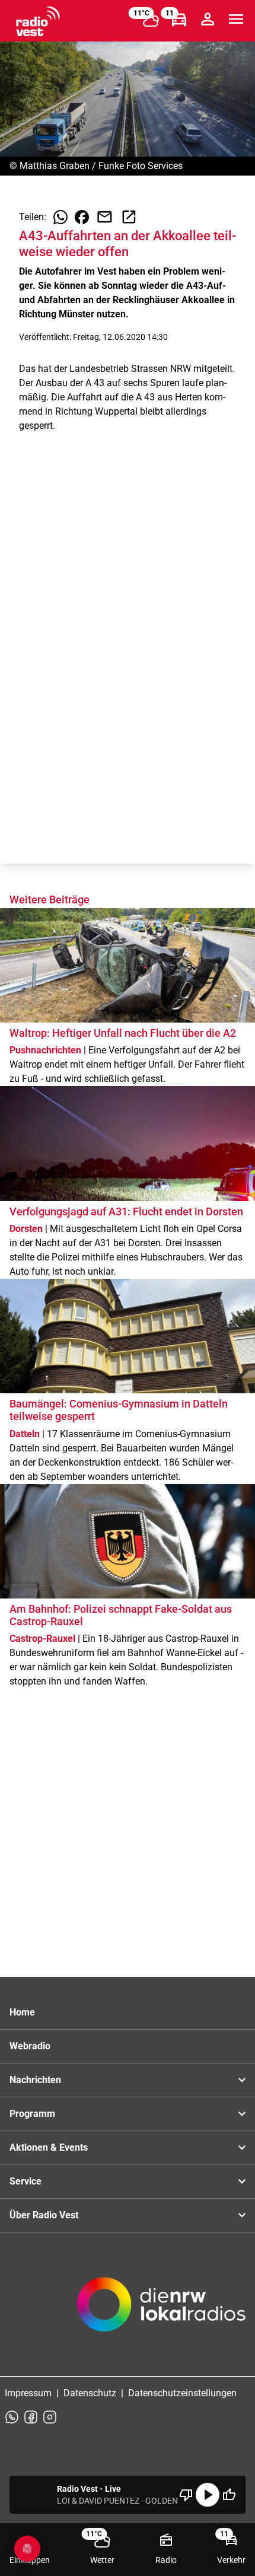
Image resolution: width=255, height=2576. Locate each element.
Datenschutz (90, 2393)
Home (22, 2012)
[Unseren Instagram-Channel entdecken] (50, 2417)
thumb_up (229, 2495)
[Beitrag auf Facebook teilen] (82, 217)
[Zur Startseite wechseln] (38, 21)
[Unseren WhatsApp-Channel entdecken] (12, 2417)
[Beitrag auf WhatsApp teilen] (60, 217)
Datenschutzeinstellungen (182, 2393)
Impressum (28, 2393)
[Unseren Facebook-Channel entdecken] (31, 2417)
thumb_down (186, 2495)
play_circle (208, 2495)
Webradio (30, 2046)
